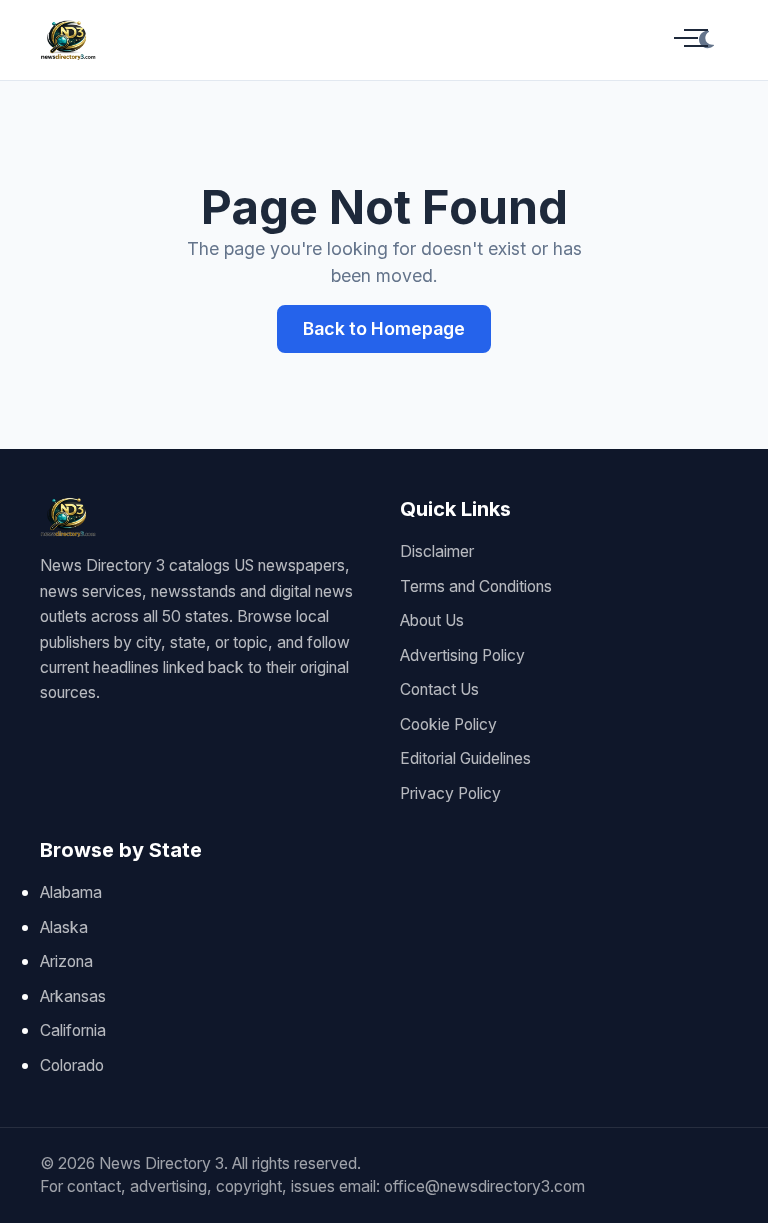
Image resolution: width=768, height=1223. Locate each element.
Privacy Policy (450, 793)
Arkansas (73, 996)
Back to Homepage (384, 328)
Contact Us (439, 689)
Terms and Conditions (476, 586)
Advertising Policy (462, 655)
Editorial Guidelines (465, 758)
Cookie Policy (448, 724)
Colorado (72, 1065)
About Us (432, 620)
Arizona (66, 961)
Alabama (71, 892)
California (73, 1030)
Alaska (64, 927)
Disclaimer (437, 551)
